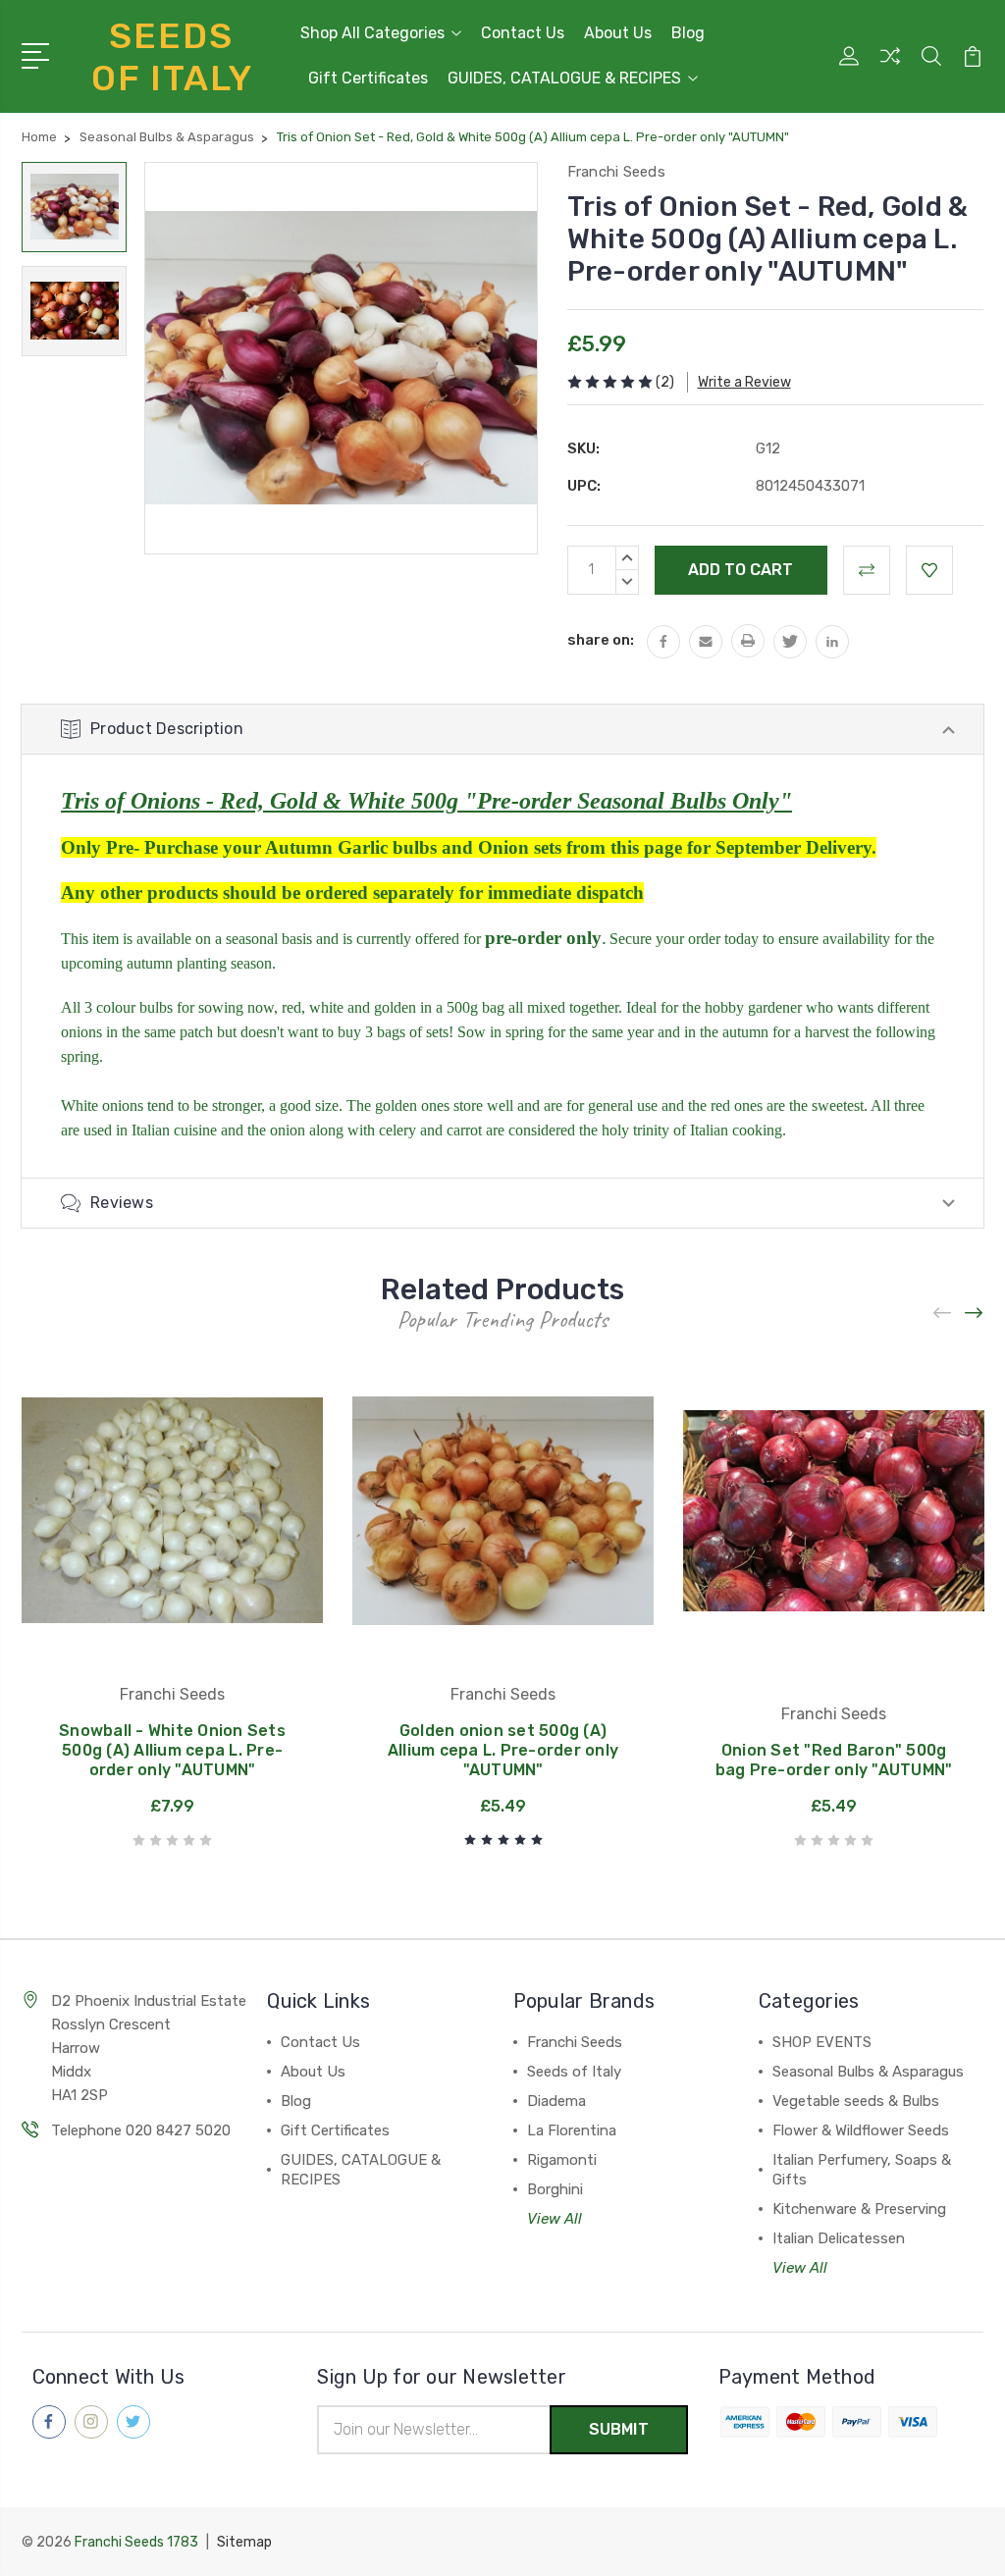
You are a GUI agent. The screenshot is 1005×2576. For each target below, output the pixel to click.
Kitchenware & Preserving (859, 2209)
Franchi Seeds (575, 2042)
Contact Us (523, 33)
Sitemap (244, 2542)
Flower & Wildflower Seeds (861, 2130)
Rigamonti (562, 2160)
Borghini (555, 2189)
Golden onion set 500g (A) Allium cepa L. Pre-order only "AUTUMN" (503, 1750)
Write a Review (744, 382)
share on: (601, 640)
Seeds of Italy (574, 2072)
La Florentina (572, 2130)
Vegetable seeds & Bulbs (856, 2101)
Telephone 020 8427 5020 (141, 2130)
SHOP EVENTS (822, 2042)
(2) (665, 382)
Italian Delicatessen (839, 2238)
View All (555, 2219)
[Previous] (943, 1314)
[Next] (975, 1314)
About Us (618, 33)
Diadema (556, 2101)
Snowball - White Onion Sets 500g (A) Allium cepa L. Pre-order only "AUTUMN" (172, 1750)
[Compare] (890, 68)
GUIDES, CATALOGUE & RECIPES (564, 78)
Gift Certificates (368, 78)
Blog (688, 33)
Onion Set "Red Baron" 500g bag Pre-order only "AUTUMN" (834, 1760)
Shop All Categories (372, 33)
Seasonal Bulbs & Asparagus (868, 2072)
